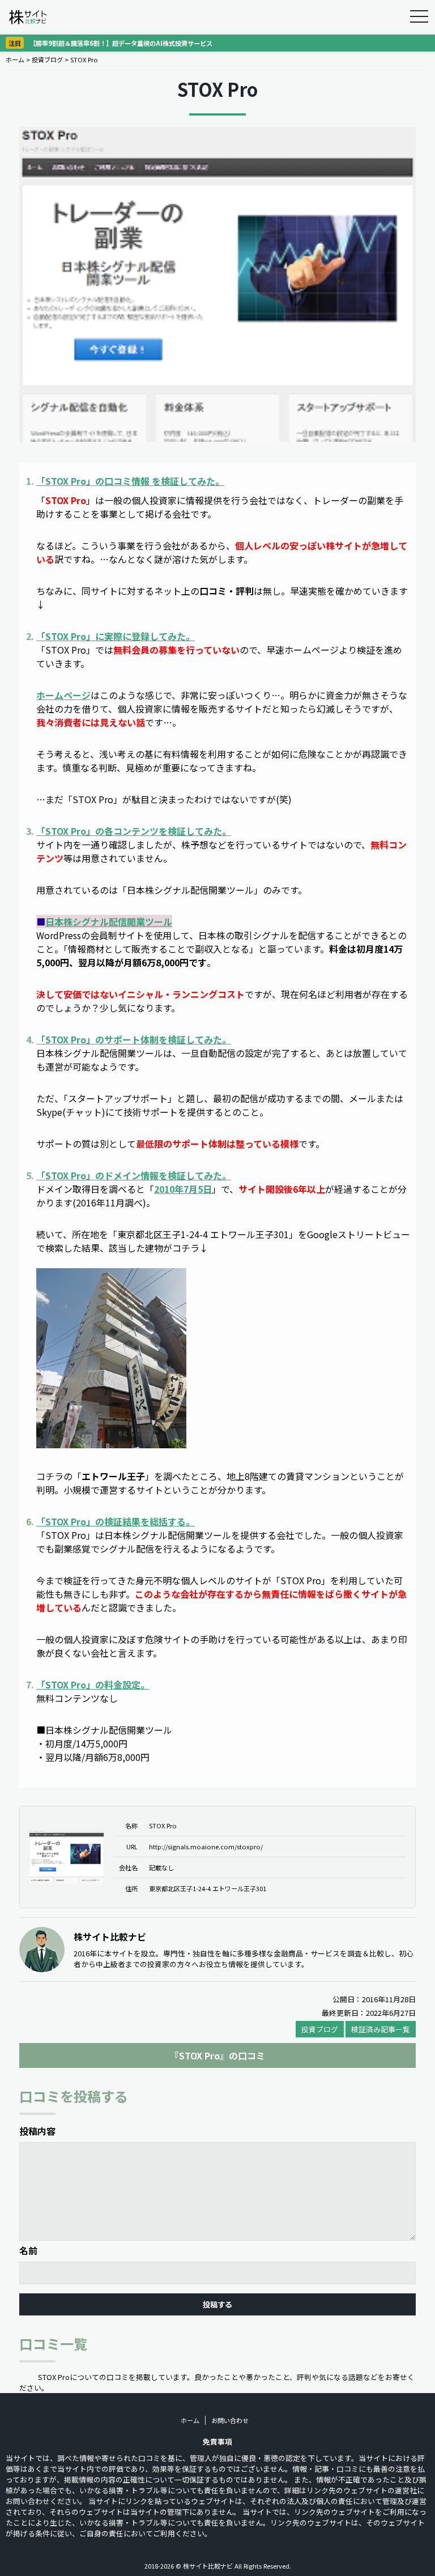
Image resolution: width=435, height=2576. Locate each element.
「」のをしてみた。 (130, 481)
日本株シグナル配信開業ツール (109, 922)
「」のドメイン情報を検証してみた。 (134, 1175)
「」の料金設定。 (93, 1684)
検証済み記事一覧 (381, 2029)
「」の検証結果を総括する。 (116, 1521)
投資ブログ (47, 59)
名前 (28, 2250)
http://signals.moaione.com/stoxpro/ (206, 1846)
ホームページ (63, 695)
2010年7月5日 (183, 1189)
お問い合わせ (230, 2420)
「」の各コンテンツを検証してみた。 (134, 831)
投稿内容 (37, 2131)
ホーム (15, 59)
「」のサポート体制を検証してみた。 (134, 1039)
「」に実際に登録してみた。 (116, 636)
